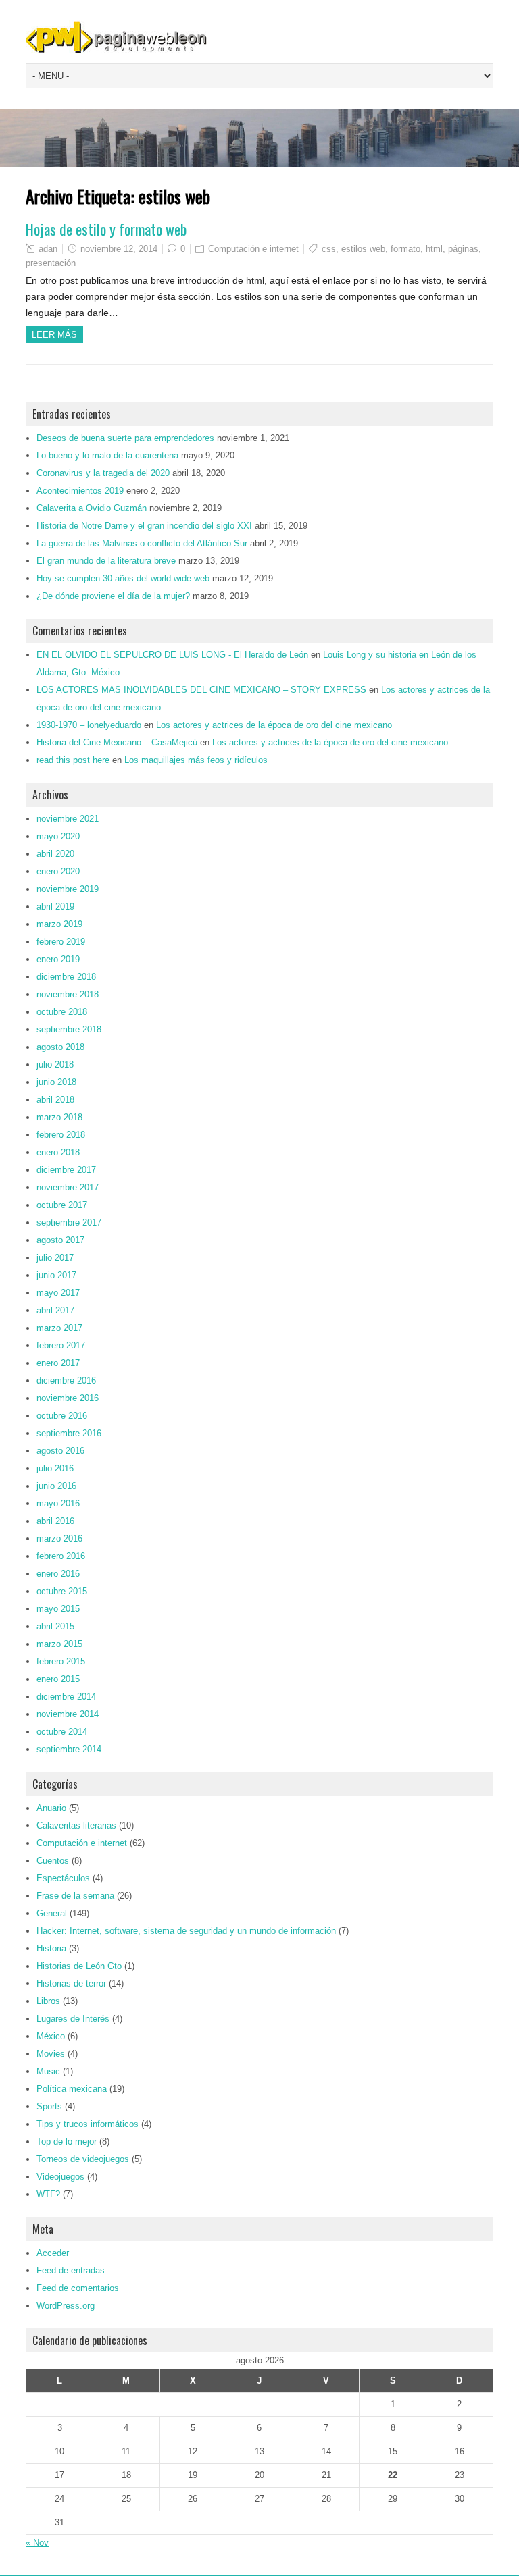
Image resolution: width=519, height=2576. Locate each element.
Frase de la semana (75, 1896)
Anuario (51, 1808)
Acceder (53, 2253)
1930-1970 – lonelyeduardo (89, 725)
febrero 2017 (61, 1345)
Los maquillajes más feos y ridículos (196, 760)
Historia (51, 1948)
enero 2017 (58, 1363)
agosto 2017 (60, 1240)
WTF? (48, 2194)
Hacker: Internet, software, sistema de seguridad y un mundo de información (186, 1931)
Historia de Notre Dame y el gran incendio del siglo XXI (144, 526)
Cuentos (53, 1861)
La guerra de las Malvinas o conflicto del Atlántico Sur (142, 543)
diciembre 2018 (66, 977)
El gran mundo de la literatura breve (106, 561)
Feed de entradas (71, 2270)
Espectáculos (63, 1878)
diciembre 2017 (66, 1170)
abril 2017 (55, 1310)
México (51, 2036)
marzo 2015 (59, 1644)
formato (405, 249)
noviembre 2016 (68, 1398)
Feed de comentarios (78, 2288)
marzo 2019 (59, 924)
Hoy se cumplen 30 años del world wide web (123, 578)
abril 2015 (55, 1626)
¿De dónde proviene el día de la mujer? (113, 596)
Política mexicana (72, 2089)
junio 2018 (56, 1082)
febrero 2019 (61, 942)
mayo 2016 (58, 1503)
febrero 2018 (61, 1135)
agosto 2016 (60, 1451)
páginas (463, 249)
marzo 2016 (59, 1539)
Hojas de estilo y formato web (106, 229)
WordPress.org (66, 2306)
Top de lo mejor (67, 2141)
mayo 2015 (58, 1609)
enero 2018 (58, 1152)
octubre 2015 (62, 1591)
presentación (51, 263)
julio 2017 (55, 1258)
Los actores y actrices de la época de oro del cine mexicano (274, 725)
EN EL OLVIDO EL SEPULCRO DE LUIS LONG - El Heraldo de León (172, 655)
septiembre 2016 (69, 1433)
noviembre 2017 (68, 1187)
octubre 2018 (62, 1012)
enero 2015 (58, 1679)
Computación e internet (253, 249)
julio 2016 (55, 1468)
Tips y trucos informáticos (88, 2124)
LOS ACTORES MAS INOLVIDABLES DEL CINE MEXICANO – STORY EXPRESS (201, 690)
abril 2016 (55, 1521)
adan (48, 249)
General (52, 1913)
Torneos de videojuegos (83, 2159)
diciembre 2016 (66, 1381)
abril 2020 (55, 854)
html (434, 249)
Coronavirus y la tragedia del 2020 (103, 473)
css (329, 249)
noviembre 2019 (68, 889)
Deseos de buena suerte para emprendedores (125, 438)
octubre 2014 (62, 1732)
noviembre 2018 (68, 994)
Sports (49, 2106)
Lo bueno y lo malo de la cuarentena (107, 455)
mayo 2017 (58, 1293)
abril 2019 (55, 906)
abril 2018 (55, 1100)
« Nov (37, 2543)
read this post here (73, 760)
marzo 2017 (59, 1328)
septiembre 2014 (69, 1749)
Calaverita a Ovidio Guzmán (92, 508)
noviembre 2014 (68, 1714)
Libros (48, 2001)
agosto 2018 (60, 1047)
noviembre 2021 (68, 819)
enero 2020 (58, 871)
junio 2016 (56, 1486)
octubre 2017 (62, 1205)
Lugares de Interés (73, 2019)
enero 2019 (58, 959)
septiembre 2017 (69, 1223)
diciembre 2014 (66, 1697)
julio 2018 (55, 1064)
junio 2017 (56, 1275)
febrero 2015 (61, 1661)
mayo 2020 (58, 836)
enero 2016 (58, 1574)
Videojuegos (60, 2177)
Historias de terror (71, 1983)
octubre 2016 (62, 1416)
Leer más (54, 335)
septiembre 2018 (69, 1029)
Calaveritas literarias (76, 1825)
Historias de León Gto (79, 1966)
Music (48, 2071)
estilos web (363, 249)
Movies (51, 2054)
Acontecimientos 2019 (80, 491)
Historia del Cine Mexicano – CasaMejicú (117, 742)
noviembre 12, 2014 (119, 249)
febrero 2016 (61, 1556)
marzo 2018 (59, 1117)
